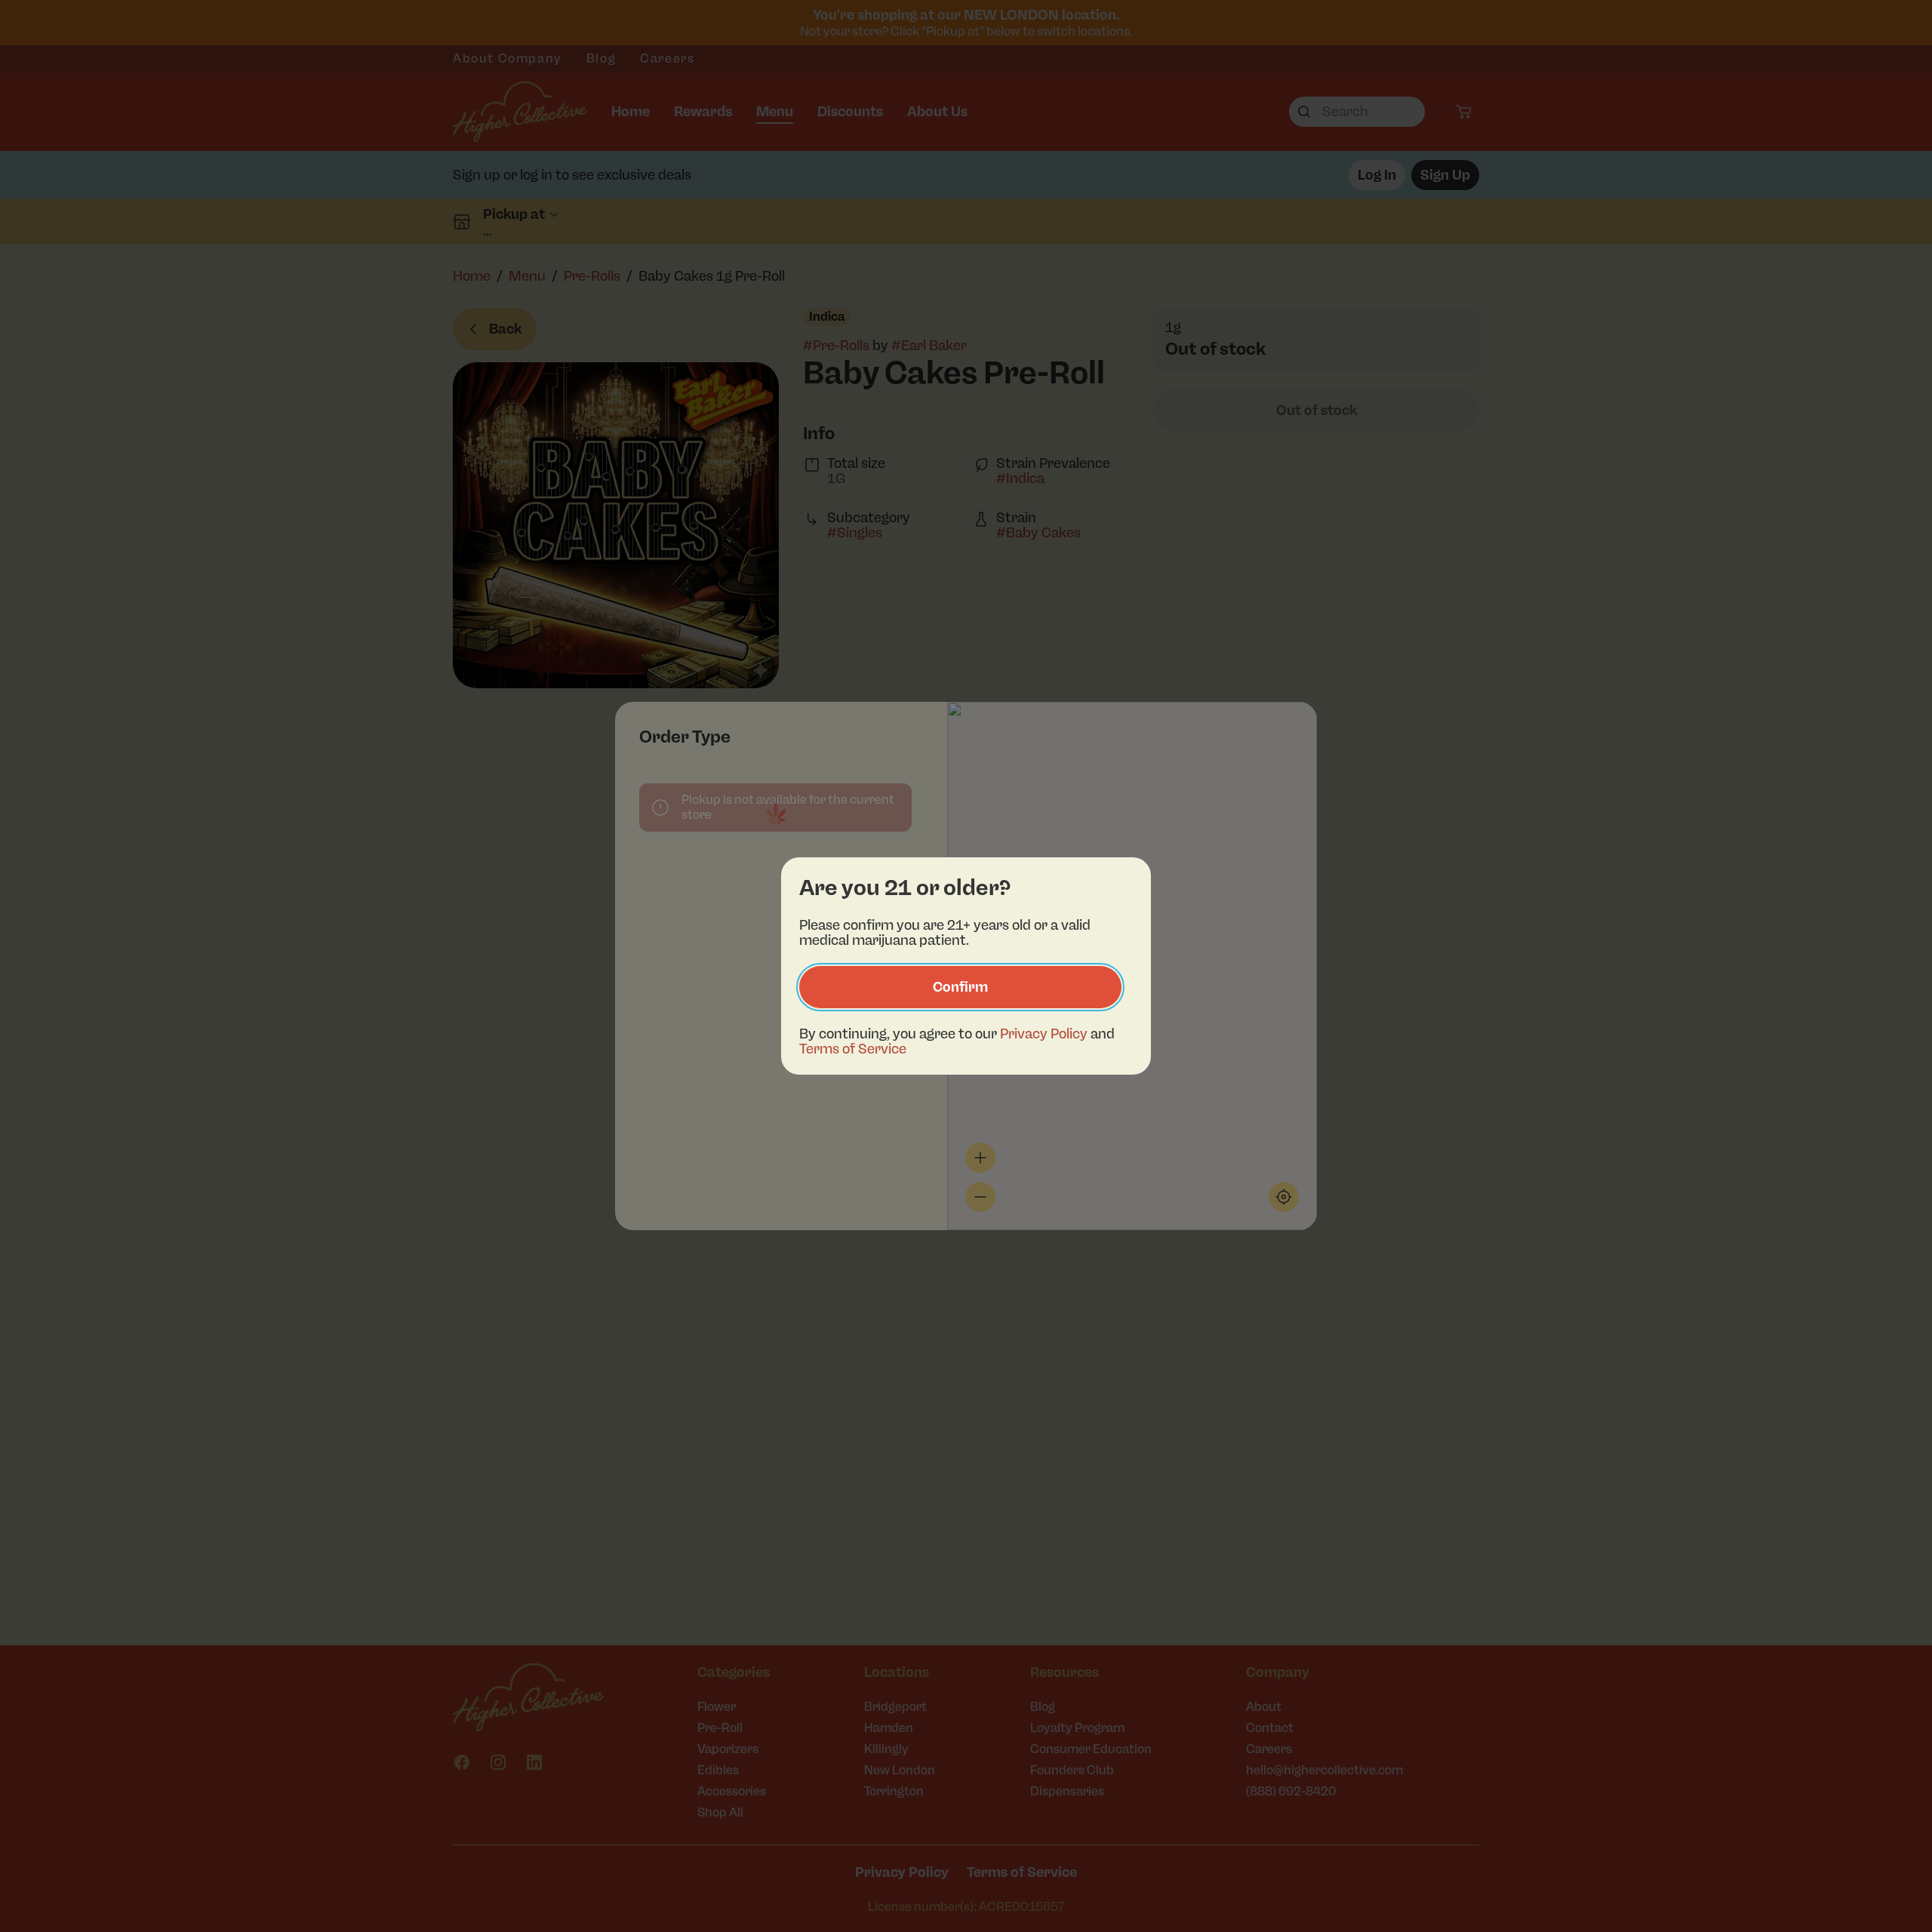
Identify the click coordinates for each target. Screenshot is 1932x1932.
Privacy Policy (1044, 1034)
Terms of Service (853, 1049)
